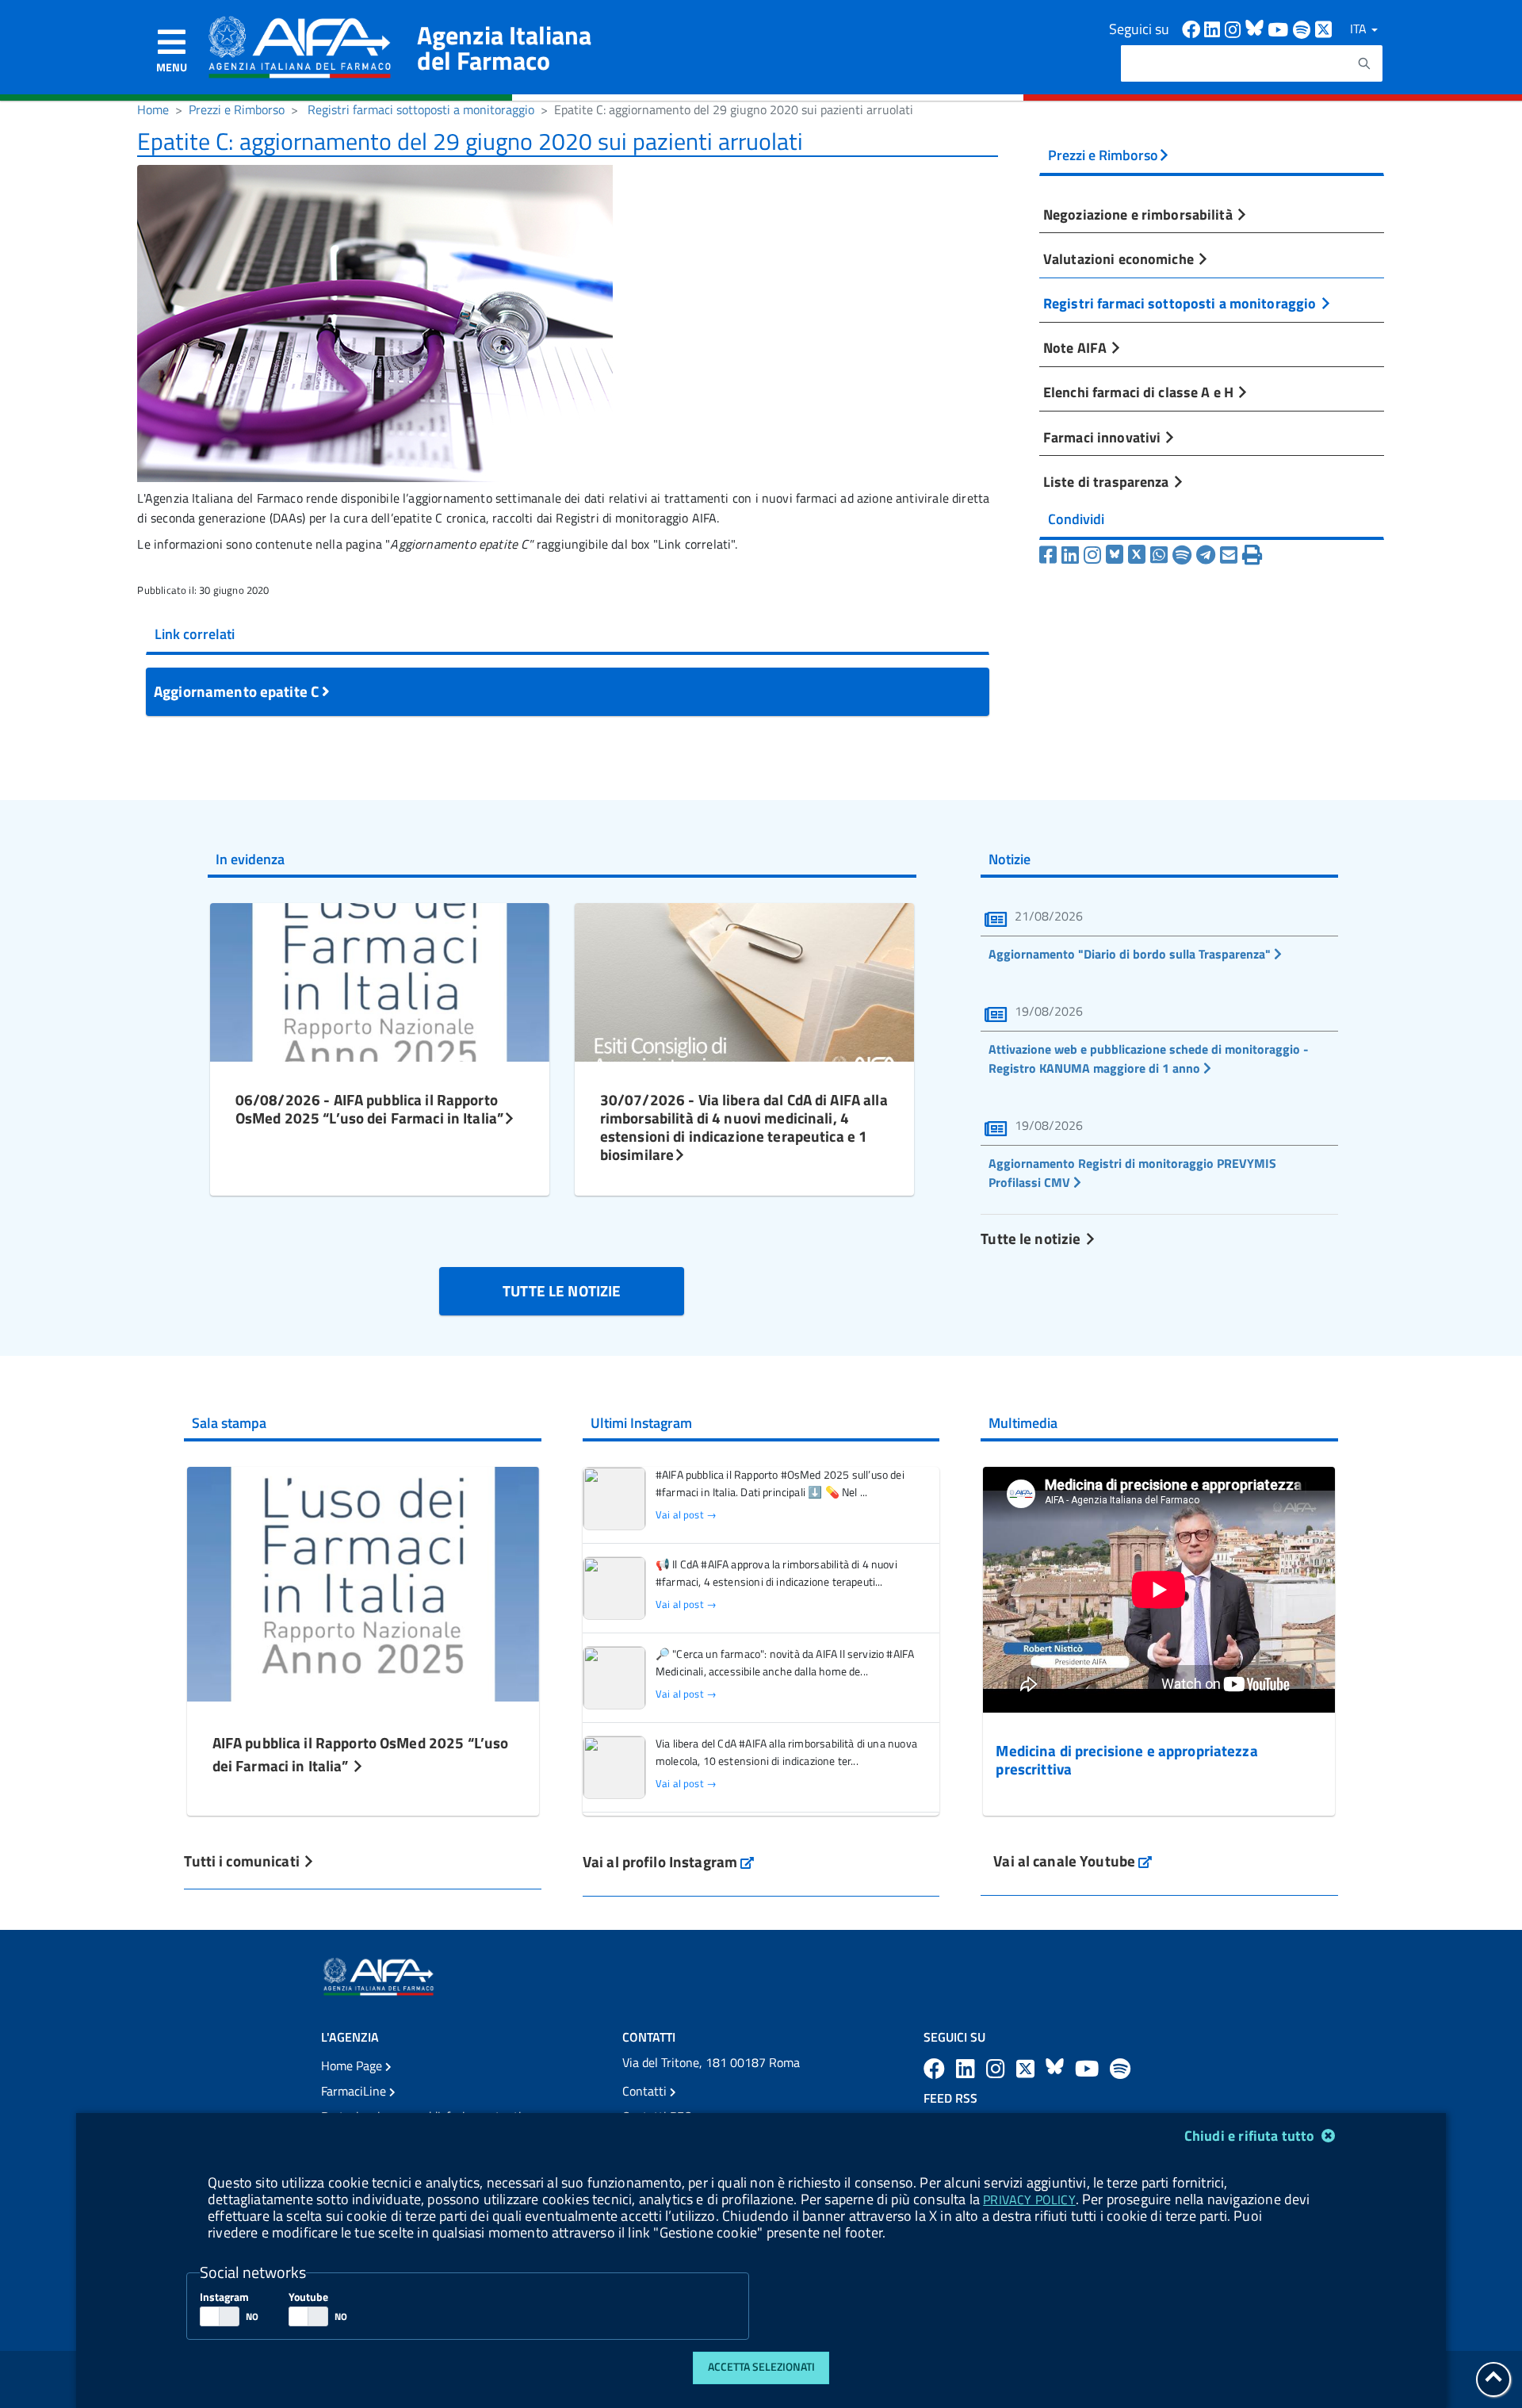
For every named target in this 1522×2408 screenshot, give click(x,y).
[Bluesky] (1117, 555)
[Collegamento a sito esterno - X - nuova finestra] (1324, 28)
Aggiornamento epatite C (238, 691)
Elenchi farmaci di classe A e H (1140, 392)
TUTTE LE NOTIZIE (562, 1290)
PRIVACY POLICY (1029, 2199)
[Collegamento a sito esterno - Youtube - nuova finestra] (1280, 28)
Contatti (646, 2091)
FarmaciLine (355, 2091)
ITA (1360, 29)
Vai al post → (686, 1515)
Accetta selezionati (761, 2367)
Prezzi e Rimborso (237, 109)
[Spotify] (1182, 555)
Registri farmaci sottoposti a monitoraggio (421, 109)
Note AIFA (1076, 347)
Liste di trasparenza (1108, 481)
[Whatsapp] (1159, 555)
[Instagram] (1092, 555)
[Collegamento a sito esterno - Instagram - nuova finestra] (1235, 28)
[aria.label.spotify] (1120, 2068)
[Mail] (1229, 555)
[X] (1137, 555)
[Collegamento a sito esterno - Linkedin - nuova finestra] (1214, 28)
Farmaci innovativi (1103, 437)
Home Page (353, 2065)
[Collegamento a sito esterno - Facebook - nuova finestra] (1193, 28)
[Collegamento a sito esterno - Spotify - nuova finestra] (1304, 28)
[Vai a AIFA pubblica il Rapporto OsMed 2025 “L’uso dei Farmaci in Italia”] (363, 1582)
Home (153, 109)
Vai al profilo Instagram (669, 1861)
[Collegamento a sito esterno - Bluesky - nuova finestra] (1256, 28)
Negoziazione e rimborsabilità (1140, 214)
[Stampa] (1252, 555)
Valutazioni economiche (1120, 258)
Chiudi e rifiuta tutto (1251, 2136)
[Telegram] (1206, 555)
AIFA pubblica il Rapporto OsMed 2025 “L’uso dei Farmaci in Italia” (361, 1754)
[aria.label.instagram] (998, 2068)
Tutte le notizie (1032, 1238)
